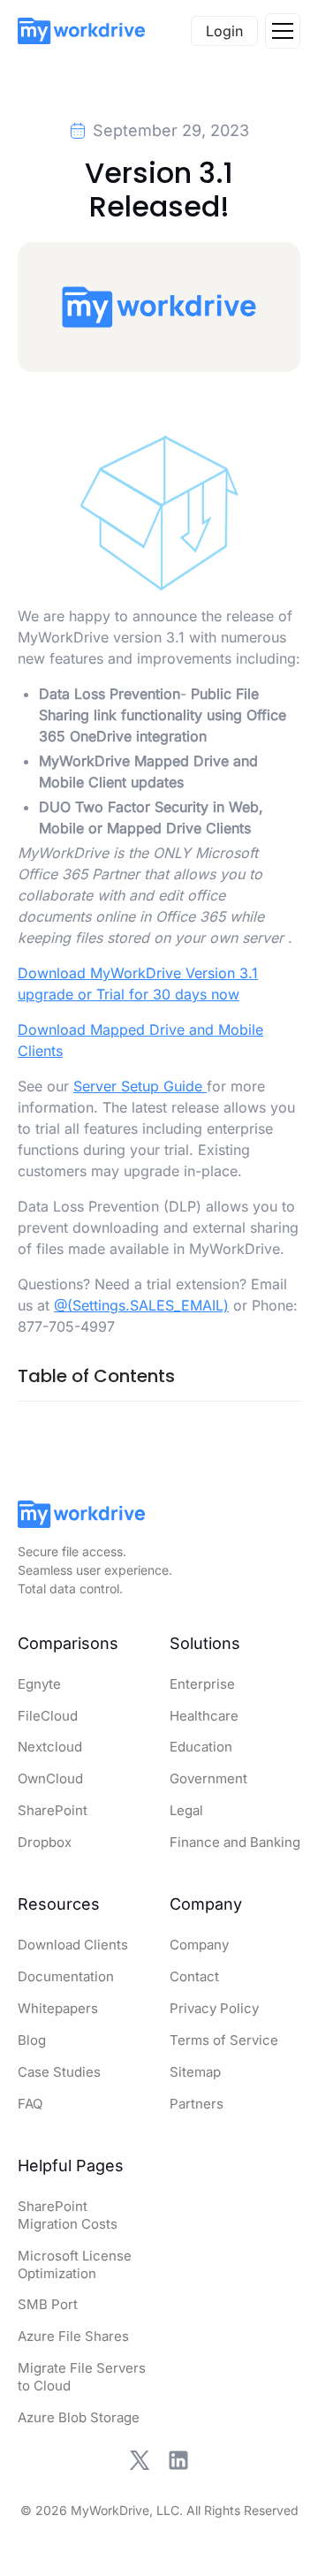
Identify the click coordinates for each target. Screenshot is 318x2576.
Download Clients (73, 1945)
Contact (194, 1976)
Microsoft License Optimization (75, 2264)
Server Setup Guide (140, 1086)
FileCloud (48, 1716)
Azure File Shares (73, 2336)
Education (201, 1747)
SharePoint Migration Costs (68, 2215)
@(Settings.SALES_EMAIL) (141, 1305)
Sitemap (195, 2072)
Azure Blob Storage (79, 2417)
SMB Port (48, 2304)
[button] (283, 31)
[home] (81, 31)
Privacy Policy (214, 2008)
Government (208, 1778)
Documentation (66, 1976)
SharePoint (53, 1810)
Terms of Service (224, 2040)
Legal (186, 1810)
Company (199, 1945)
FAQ (30, 2104)
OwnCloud (50, 1778)
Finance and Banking (235, 1842)
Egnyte (39, 1684)
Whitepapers (58, 2008)
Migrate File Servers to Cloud (82, 2377)
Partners (197, 2104)
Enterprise (202, 1684)
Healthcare (204, 1716)
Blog (32, 2040)
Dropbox (45, 1842)
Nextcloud (50, 1747)
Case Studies (59, 2072)
